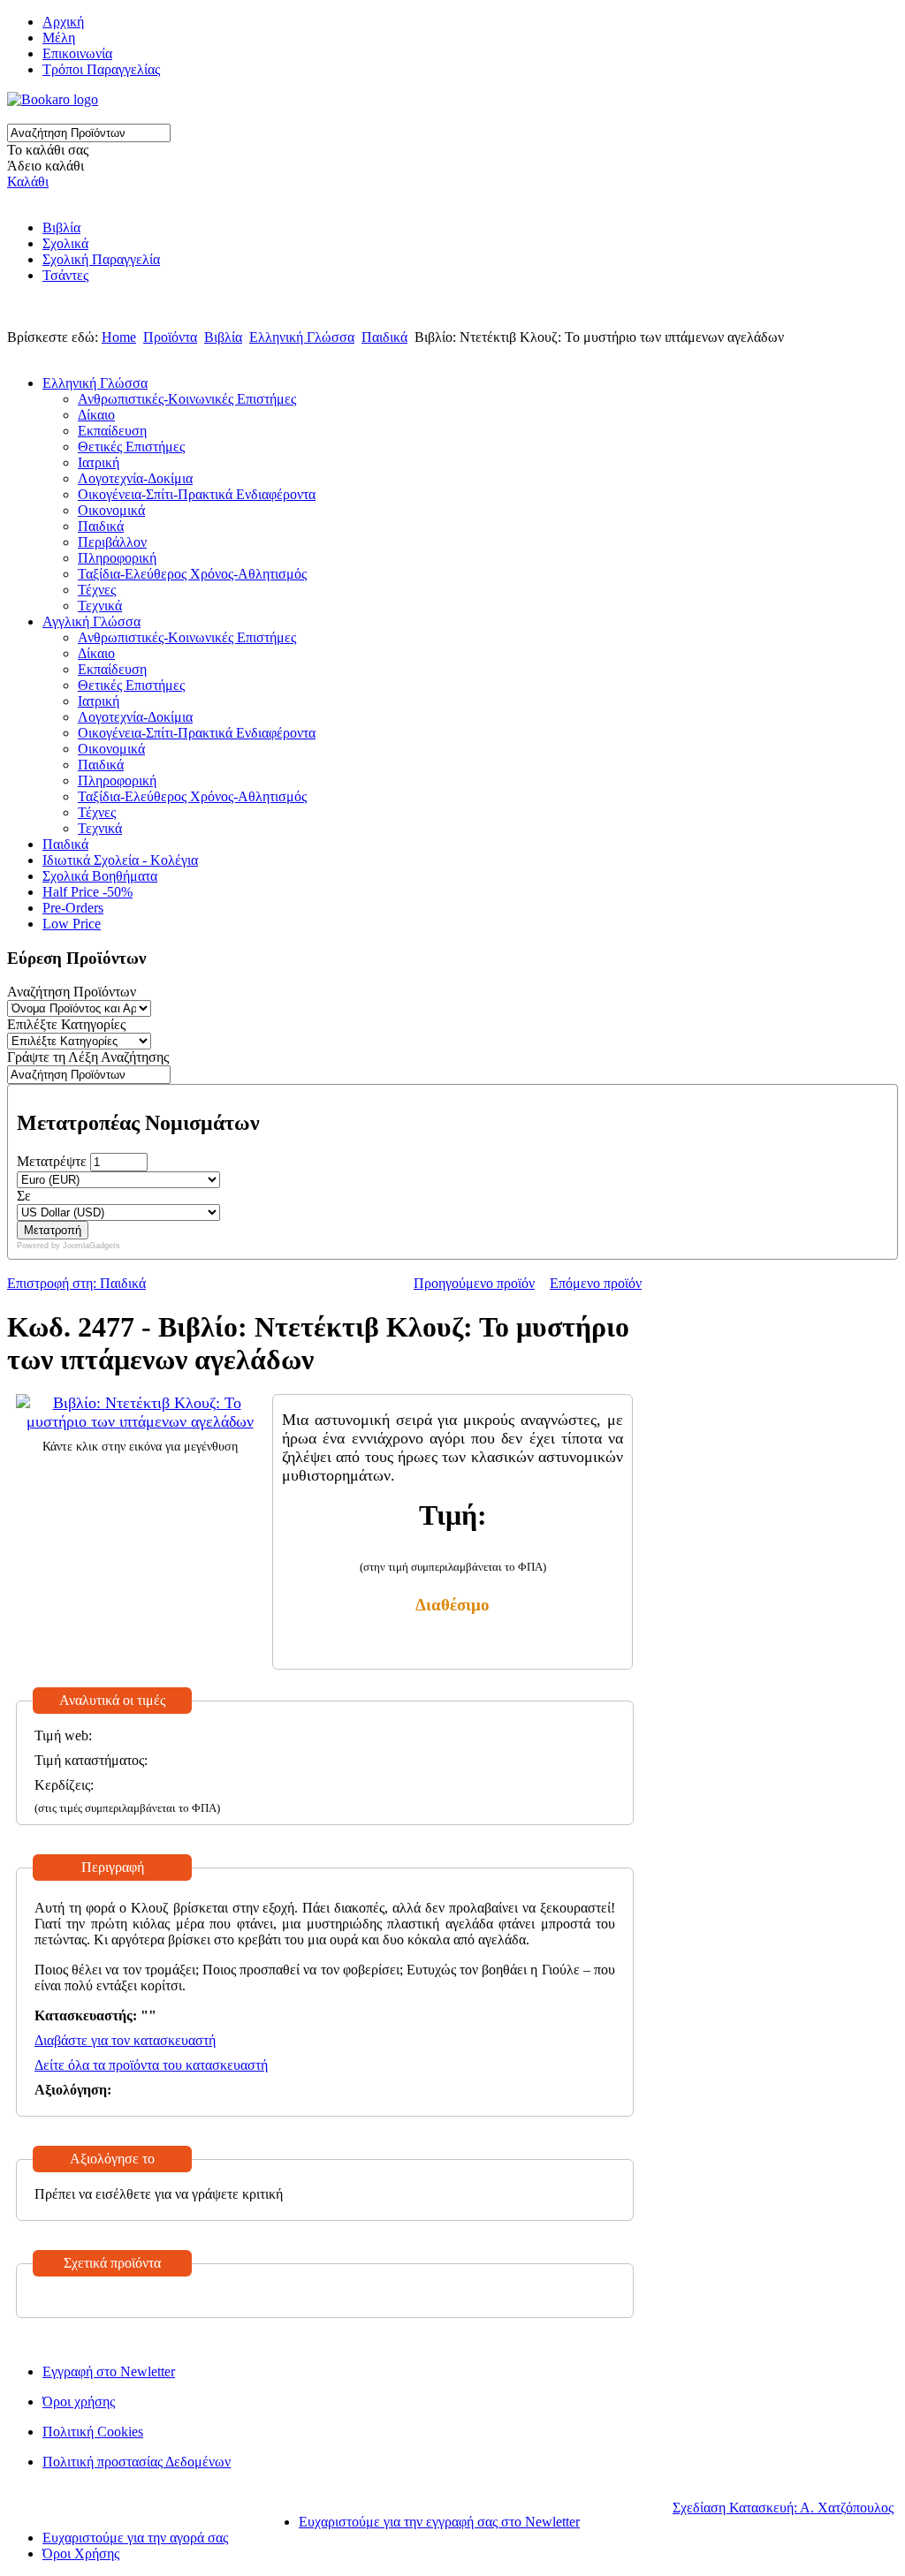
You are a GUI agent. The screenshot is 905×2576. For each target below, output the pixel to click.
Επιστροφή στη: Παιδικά (76, 1283)
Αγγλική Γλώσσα (91, 621)
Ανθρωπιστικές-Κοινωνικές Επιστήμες (187, 399)
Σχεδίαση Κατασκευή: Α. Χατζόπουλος (783, 2508)
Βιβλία (61, 227)
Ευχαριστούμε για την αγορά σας (135, 2538)
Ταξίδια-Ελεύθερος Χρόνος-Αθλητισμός (192, 574)
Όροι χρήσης (79, 2402)
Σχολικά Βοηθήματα (100, 876)
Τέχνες (97, 590)
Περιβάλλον (112, 542)
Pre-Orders (73, 908)
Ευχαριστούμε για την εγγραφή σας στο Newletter (439, 2522)
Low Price (72, 924)
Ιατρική (99, 462)
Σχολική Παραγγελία (101, 259)
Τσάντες (65, 275)
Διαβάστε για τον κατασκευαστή (125, 2040)
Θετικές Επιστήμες (131, 447)
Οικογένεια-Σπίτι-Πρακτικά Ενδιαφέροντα (197, 494)
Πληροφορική (117, 558)
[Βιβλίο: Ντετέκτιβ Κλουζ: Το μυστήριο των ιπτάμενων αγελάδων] (140, 1421)
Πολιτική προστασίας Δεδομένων (137, 2462)
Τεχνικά (100, 606)
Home (119, 337)
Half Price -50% (87, 892)
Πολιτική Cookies (93, 2432)
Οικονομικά (111, 510)
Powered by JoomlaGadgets (68, 1246)
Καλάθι (28, 182)
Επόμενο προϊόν (596, 1283)
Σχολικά (65, 243)
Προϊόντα (170, 337)
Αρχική (63, 22)
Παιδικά (384, 337)
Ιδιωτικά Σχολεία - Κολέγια (120, 860)
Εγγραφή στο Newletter (109, 2371)
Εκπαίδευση (112, 431)
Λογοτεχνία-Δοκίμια (135, 478)
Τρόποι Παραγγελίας (101, 69)
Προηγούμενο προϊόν (474, 1283)
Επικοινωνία (77, 53)
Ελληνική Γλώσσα (302, 337)
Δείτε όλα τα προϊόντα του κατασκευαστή (151, 2065)
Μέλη (59, 38)
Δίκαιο (96, 415)
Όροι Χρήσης (81, 2553)
